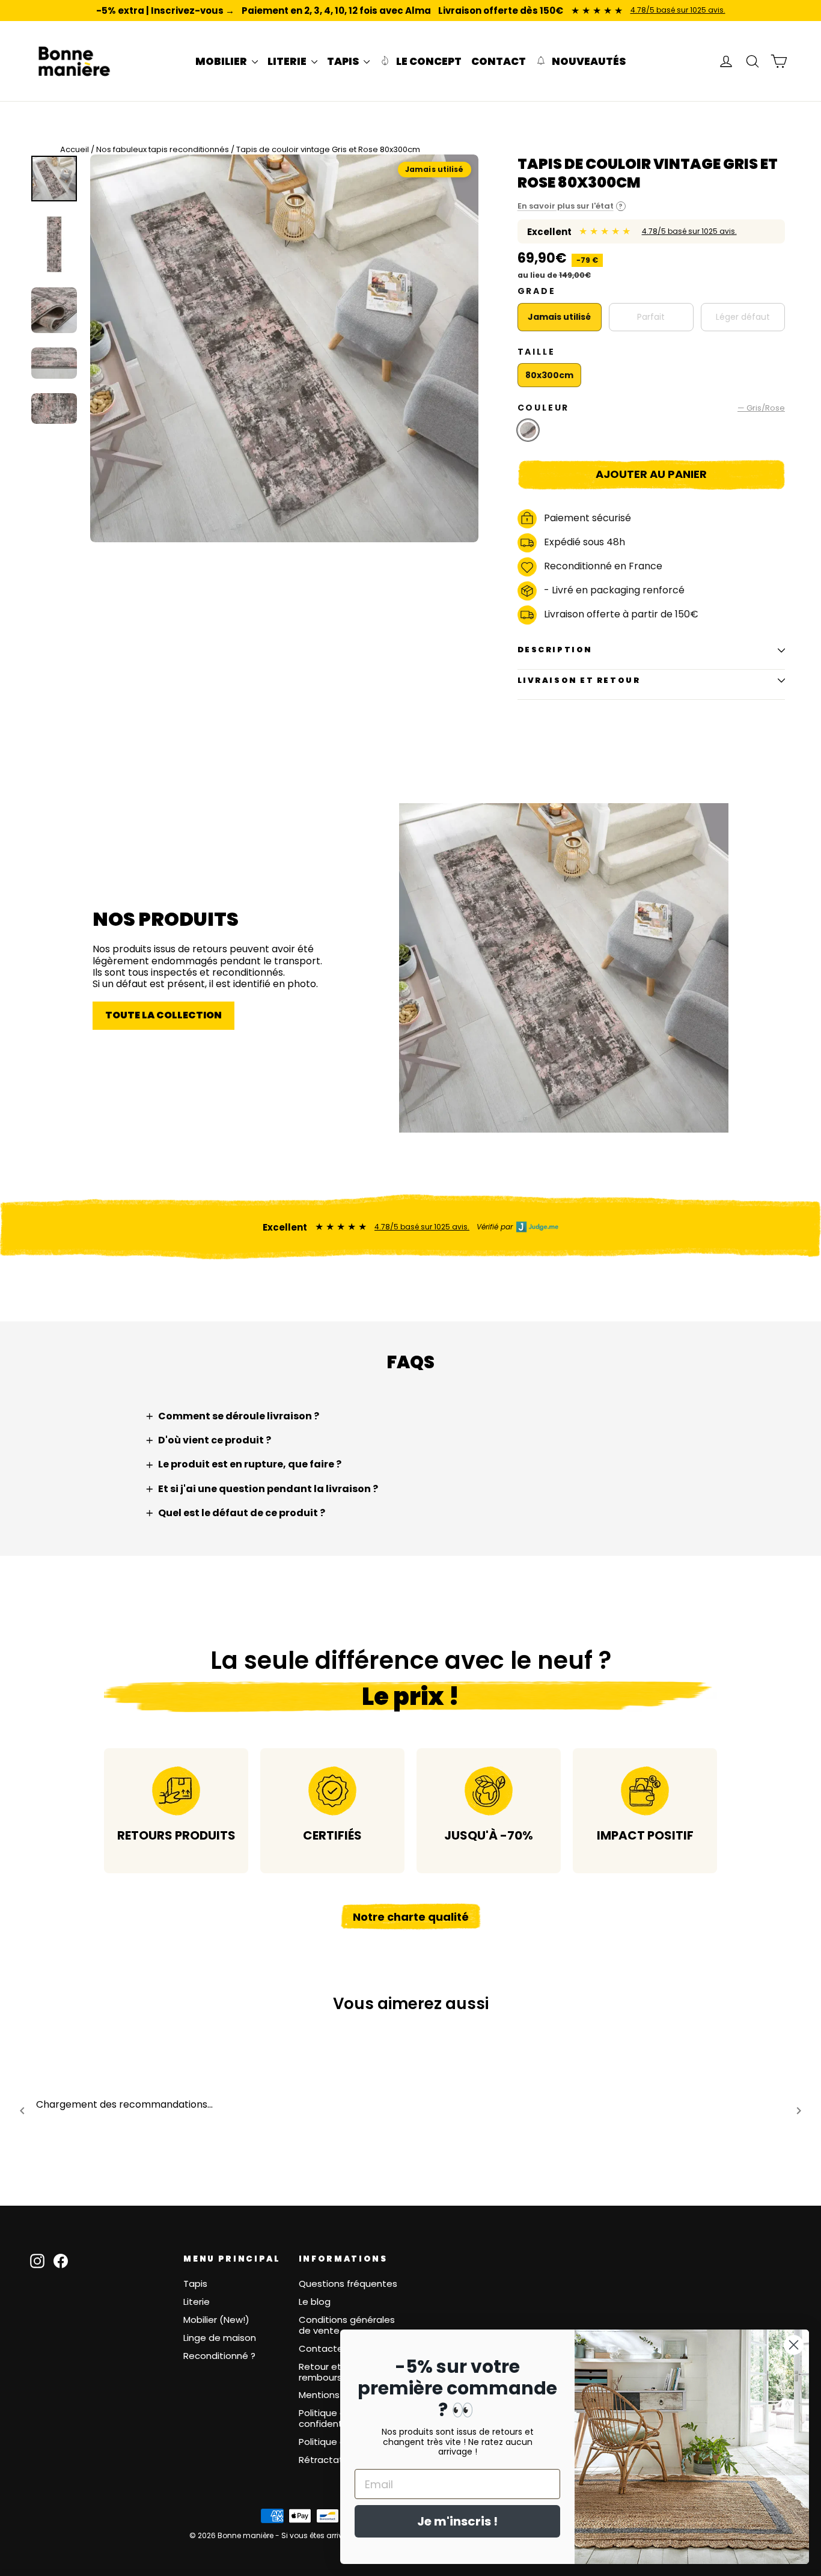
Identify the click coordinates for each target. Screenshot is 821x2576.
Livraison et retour (579, 680)
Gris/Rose (528, 430)
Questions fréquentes (348, 2284)
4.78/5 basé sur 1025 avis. (678, 10)
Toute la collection (163, 1015)
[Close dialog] (794, 2345)
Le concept (428, 61)
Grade (537, 291)
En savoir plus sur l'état (570, 206)
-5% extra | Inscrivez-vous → (165, 11)
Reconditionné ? (219, 2356)
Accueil (75, 149)
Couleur (651, 408)
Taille (536, 352)
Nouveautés (588, 61)
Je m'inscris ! (457, 2521)
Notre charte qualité (411, 1917)
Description (555, 650)
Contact (499, 61)
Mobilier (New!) (216, 2320)
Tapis (195, 2284)
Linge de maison (220, 2338)
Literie (197, 2302)
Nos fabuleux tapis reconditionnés (163, 149)
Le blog (315, 2302)
